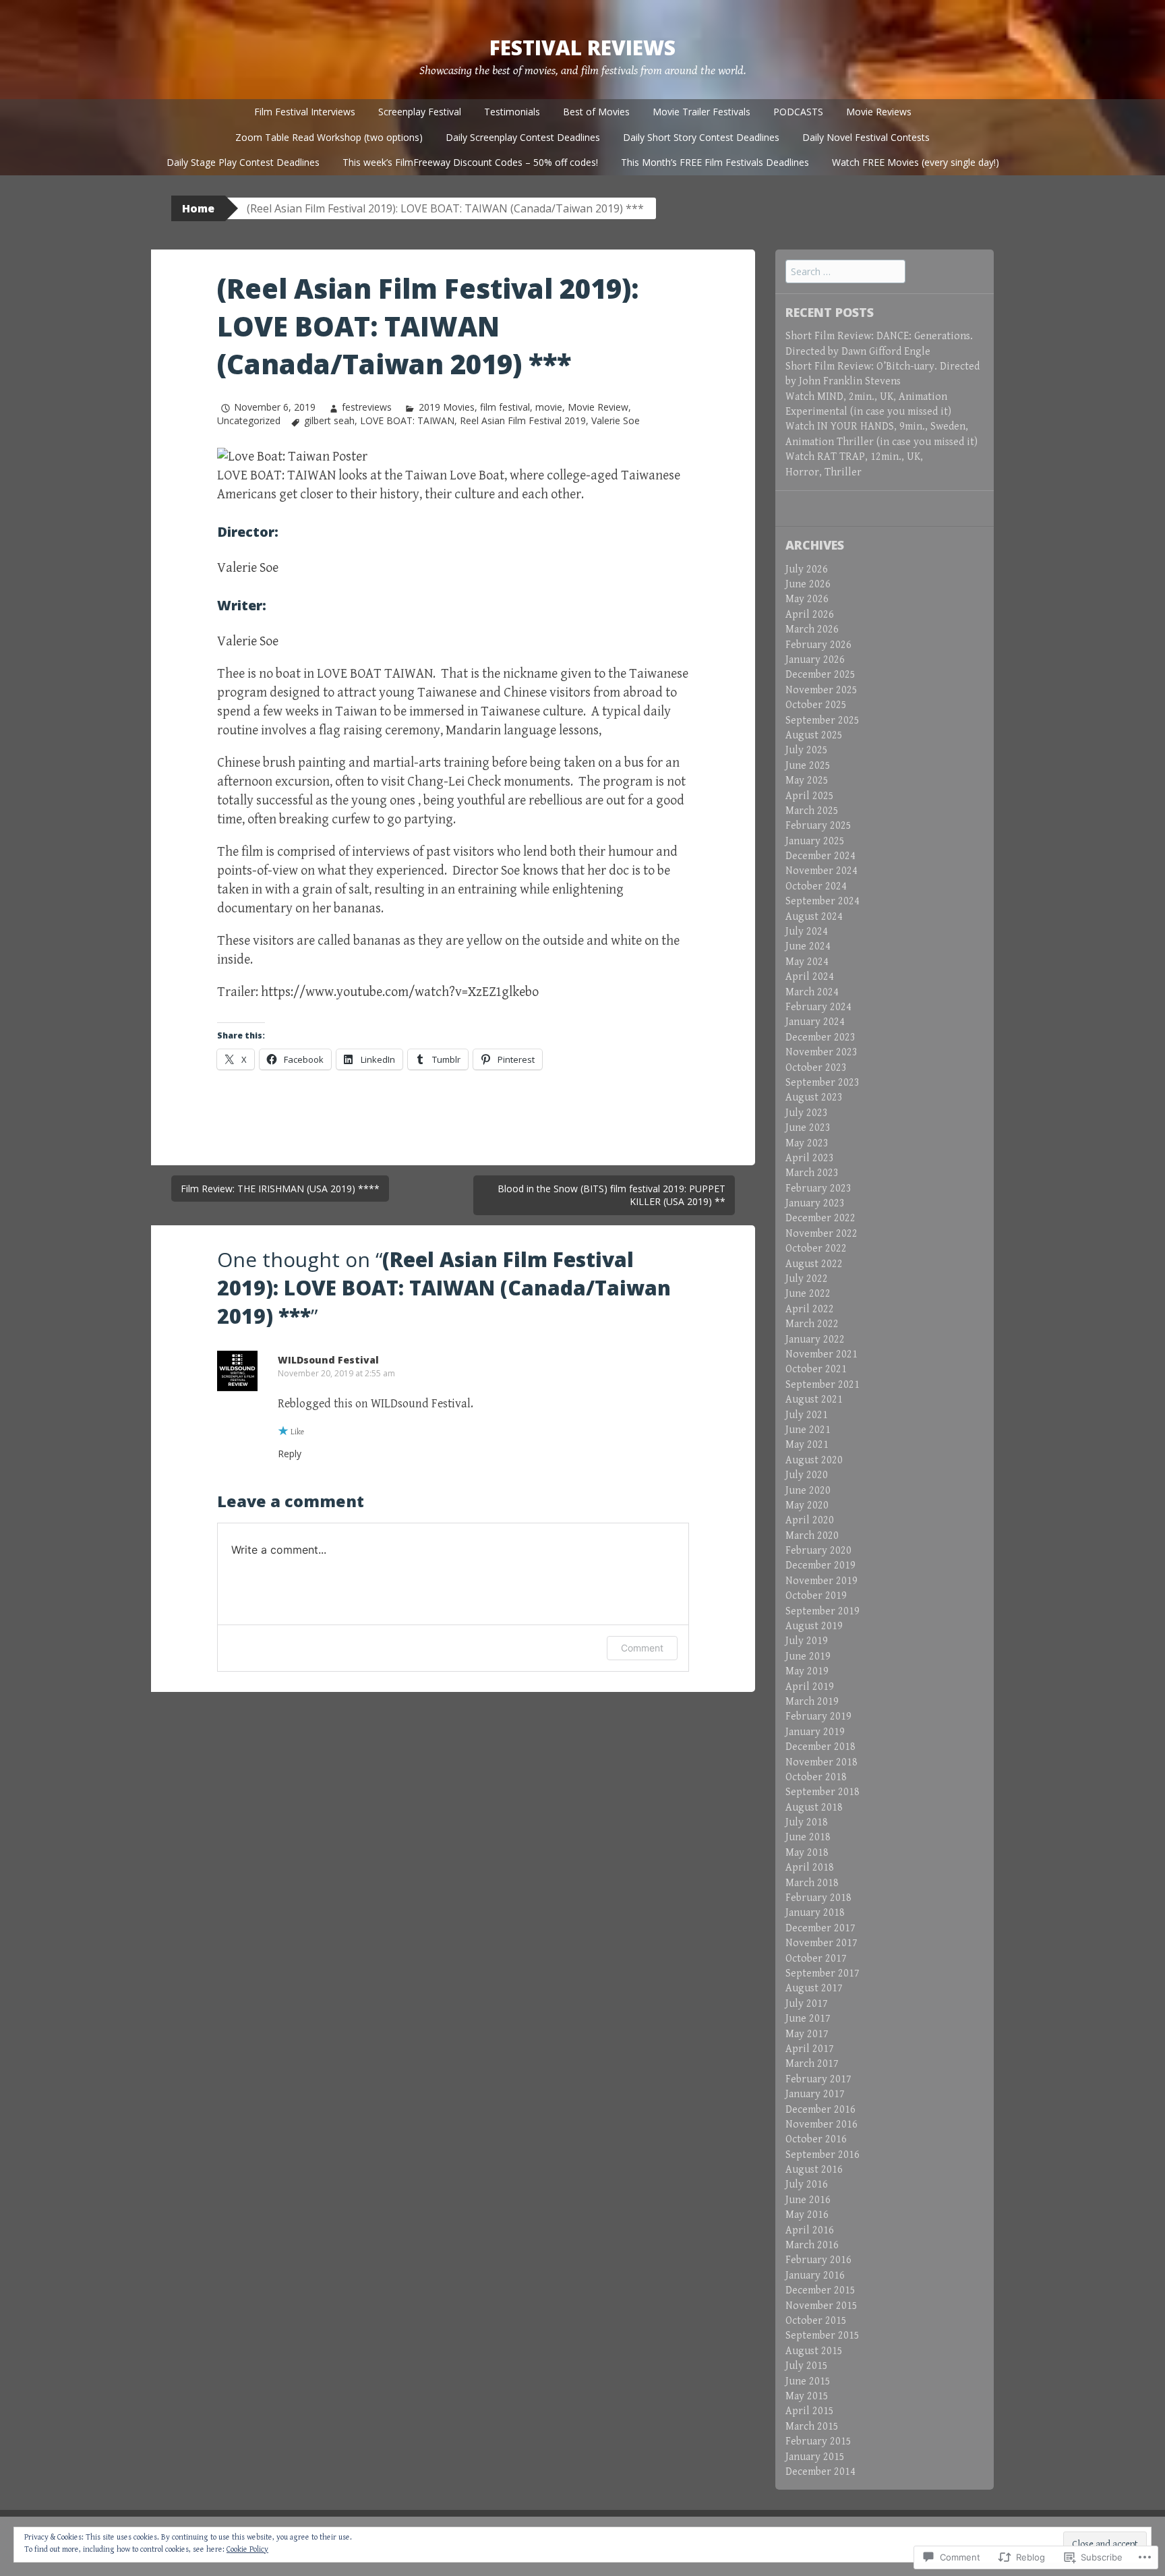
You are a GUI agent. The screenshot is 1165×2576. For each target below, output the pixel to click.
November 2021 (822, 1354)
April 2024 (810, 977)
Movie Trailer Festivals (701, 112)
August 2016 (814, 2170)
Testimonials (512, 112)
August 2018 (814, 1808)
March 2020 (812, 1536)
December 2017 (820, 1928)
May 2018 (807, 1853)
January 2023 (815, 1203)
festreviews (367, 407)
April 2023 (810, 1158)
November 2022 (822, 1234)
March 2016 (812, 2245)
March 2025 (812, 811)
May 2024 (807, 962)
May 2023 (807, 1143)
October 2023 (816, 1068)
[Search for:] (845, 272)
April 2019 (810, 1687)
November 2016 (822, 2125)
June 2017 (808, 2019)
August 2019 (814, 1626)
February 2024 (818, 1007)
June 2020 (808, 1491)
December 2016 (820, 2110)
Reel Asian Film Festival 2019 (523, 420)
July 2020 (807, 1475)
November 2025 (822, 690)
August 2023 (814, 1097)
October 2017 (816, 1959)
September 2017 (823, 1973)
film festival (505, 407)
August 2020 (814, 1460)
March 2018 (812, 1883)
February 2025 (818, 826)
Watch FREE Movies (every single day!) (916, 162)
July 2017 (807, 2004)
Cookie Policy (247, 2549)
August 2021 (814, 1400)
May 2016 (807, 2215)
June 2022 (808, 1294)
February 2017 (818, 2079)
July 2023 (807, 1113)
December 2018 (820, 1747)
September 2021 (823, 1385)
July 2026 (807, 569)
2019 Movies (446, 407)
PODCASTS (798, 112)
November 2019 (822, 1581)
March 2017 (812, 2064)
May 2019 (807, 1671)
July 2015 (807, 2366)
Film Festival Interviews (305, 112)
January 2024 (815, 1022)
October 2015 (816, 2321)
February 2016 (818, 2260)
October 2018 (816, 1777)
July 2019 (807, 1641)
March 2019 (812, 1702)
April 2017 (810, 2049)
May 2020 (807, 1505)
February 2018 (818, 1898)
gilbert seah (329, 420)
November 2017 (822, 1943)
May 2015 (807, 2396)
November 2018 (822, 1762)
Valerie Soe (616, 420)
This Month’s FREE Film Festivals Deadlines (715, 162)
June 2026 (808, 584)
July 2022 (807, 1279)
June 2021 (808, 1430)
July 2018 (807, 1822)
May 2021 (807, 1445)
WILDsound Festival (328, 1360)
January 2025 (815, 841)
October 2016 (816, 2139)
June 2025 (808, 766)
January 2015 (815, 2457)
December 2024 (820, 856)
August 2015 (814, 2351)
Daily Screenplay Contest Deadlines (523, 137)
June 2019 (808, 1657)
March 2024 (812, 992)
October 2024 (816, 886)
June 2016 (808, 2200)
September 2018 (823, 1792)
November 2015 (822, 2306)
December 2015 (820, 2290)
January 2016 (815, 2276)
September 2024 (823, 901)
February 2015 (818, 2441)
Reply (290, 1454)
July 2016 (807, 2185)
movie (549, 407)
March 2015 (812, 2427)
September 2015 (823, 2336)
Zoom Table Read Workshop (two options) (329, 137)
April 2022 (810, 1309)
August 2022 (814, 1264)
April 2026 (810, 615)
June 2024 (808, 946)
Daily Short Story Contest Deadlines (701, 137)
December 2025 (820, 675)
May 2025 (807, 781)
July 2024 (807, 932)
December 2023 (820, 1037)
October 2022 (816, 1249)
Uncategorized (249, 420)
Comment (642, 1648)
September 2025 (823, 721)
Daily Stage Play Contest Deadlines (243, 162)
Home (198, 208)
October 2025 (816, 705)
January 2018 (815, 1913)
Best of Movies (596, 112)
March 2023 (812, 1173)
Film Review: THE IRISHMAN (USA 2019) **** (280, 1189)
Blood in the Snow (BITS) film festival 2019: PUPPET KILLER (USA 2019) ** (611, 1195)
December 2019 (820, 1565)
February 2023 (818, 1189)
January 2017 (815, 2094)
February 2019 (818, 1717)
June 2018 (808, 1837)
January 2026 (815, 660)
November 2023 (822, 1052)
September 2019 (823, 1611)
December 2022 (820, 1218)
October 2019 (816, 1596)
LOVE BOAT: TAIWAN (407, 420)
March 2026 (812, 630)
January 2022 (815, 1340)
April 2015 (810, 2411)
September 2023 (823, 1083)
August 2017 (814, 1988)
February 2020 (818, 1551)
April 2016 (810, 2230)
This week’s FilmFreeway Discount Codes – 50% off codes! (470, 162)
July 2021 (807, 1415)
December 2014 (820, 2472)
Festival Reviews (582, 48)
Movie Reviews (879, 112)
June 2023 (808, 1128)
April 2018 (810, 1868)
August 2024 (814, 917)
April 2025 (810, 796)
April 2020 (810, 1520)
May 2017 (807, 2034)
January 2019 (815, 1732)
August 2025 (814, 735)
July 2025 (807, 750)
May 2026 (807, 599)
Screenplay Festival (420, 112)
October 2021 (816, 1369)
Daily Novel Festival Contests (866, 137)
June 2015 (808, 2381)
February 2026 (818, 645)
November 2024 (822, 871)
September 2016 (823, 2155)
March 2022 (812, 1324)
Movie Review (598, 407)
